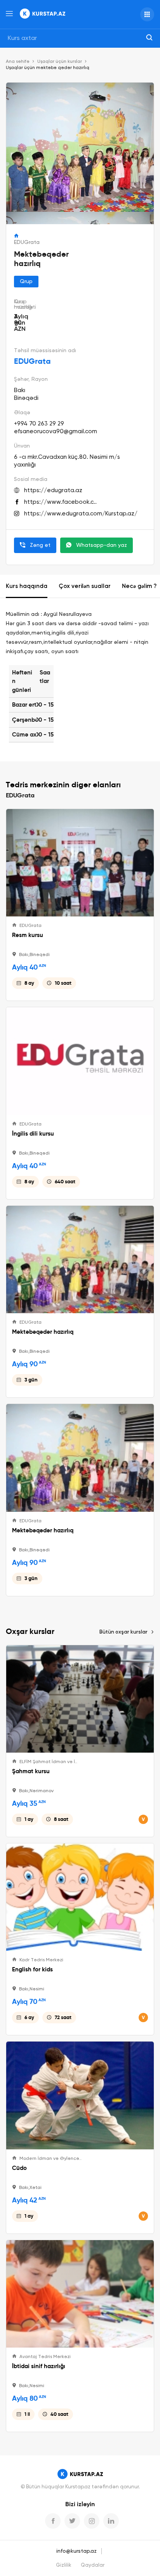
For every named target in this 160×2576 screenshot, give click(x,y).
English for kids (32, 1969)
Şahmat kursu (31, 1771)
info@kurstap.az (77, 2551)
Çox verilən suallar (85, 586)
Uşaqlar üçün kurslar (60, 62)
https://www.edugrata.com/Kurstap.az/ (81, 514)
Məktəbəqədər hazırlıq (43, 1332)
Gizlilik (64, 2565)
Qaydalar (93, 2565)
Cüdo (19, 2168)
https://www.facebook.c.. (60, 502)
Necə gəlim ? (139, 586)
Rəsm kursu (28, 935)
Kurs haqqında (27, 586)
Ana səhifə (18, 62)
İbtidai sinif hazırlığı (39, 2366)
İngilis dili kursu (33, 1134)
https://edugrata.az (53, 490)
